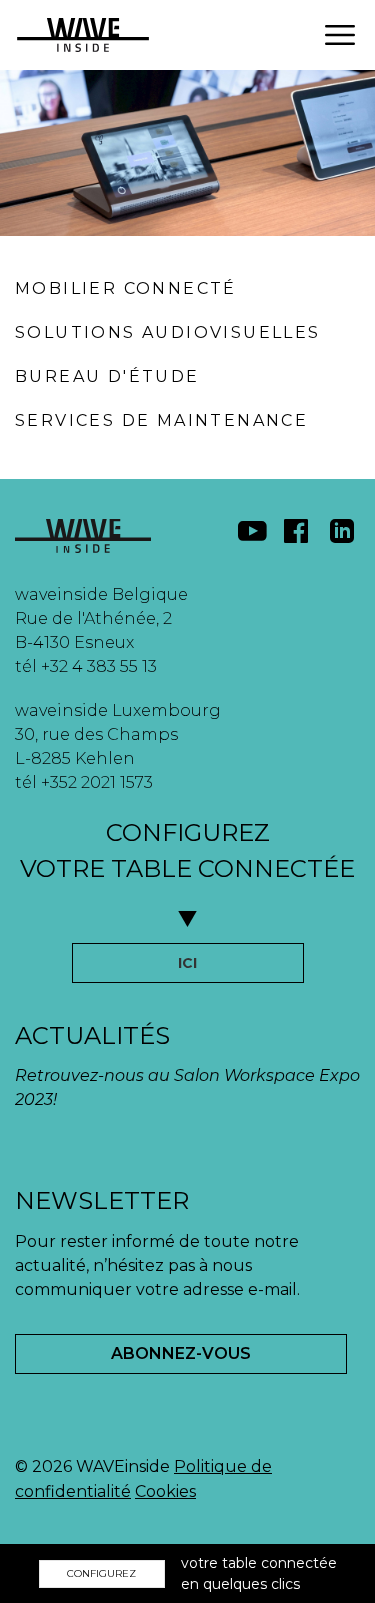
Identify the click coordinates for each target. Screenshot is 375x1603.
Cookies (165, 1491)
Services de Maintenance (161, 420)
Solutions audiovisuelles (168, 332)
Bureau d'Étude (107, 376)
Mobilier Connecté (126, 288)
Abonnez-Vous (181, 1353)
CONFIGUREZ (101, 1573)
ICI (187, 963)
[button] (340, 35)
